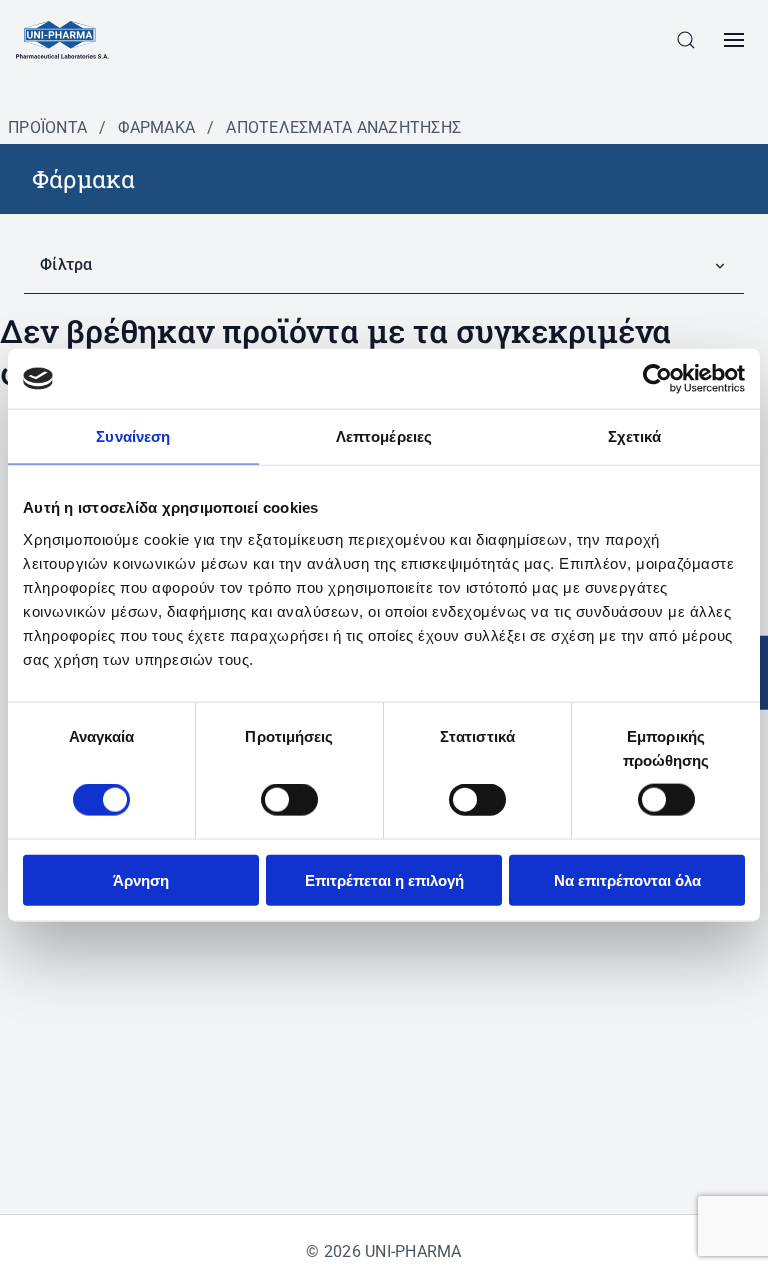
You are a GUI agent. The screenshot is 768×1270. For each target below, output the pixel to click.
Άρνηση (141, 879)
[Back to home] (62, 40)
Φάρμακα (156, 127)
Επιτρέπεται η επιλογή (384, 879)
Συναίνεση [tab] (133, 436)
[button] (686, 40)
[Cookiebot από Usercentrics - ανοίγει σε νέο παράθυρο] (657, 379)
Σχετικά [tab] (635, 436)
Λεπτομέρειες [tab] (384, 436)
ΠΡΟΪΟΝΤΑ (47, 127)
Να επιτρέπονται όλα (627, 879)
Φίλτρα (66, 264)
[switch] (289, 800)
